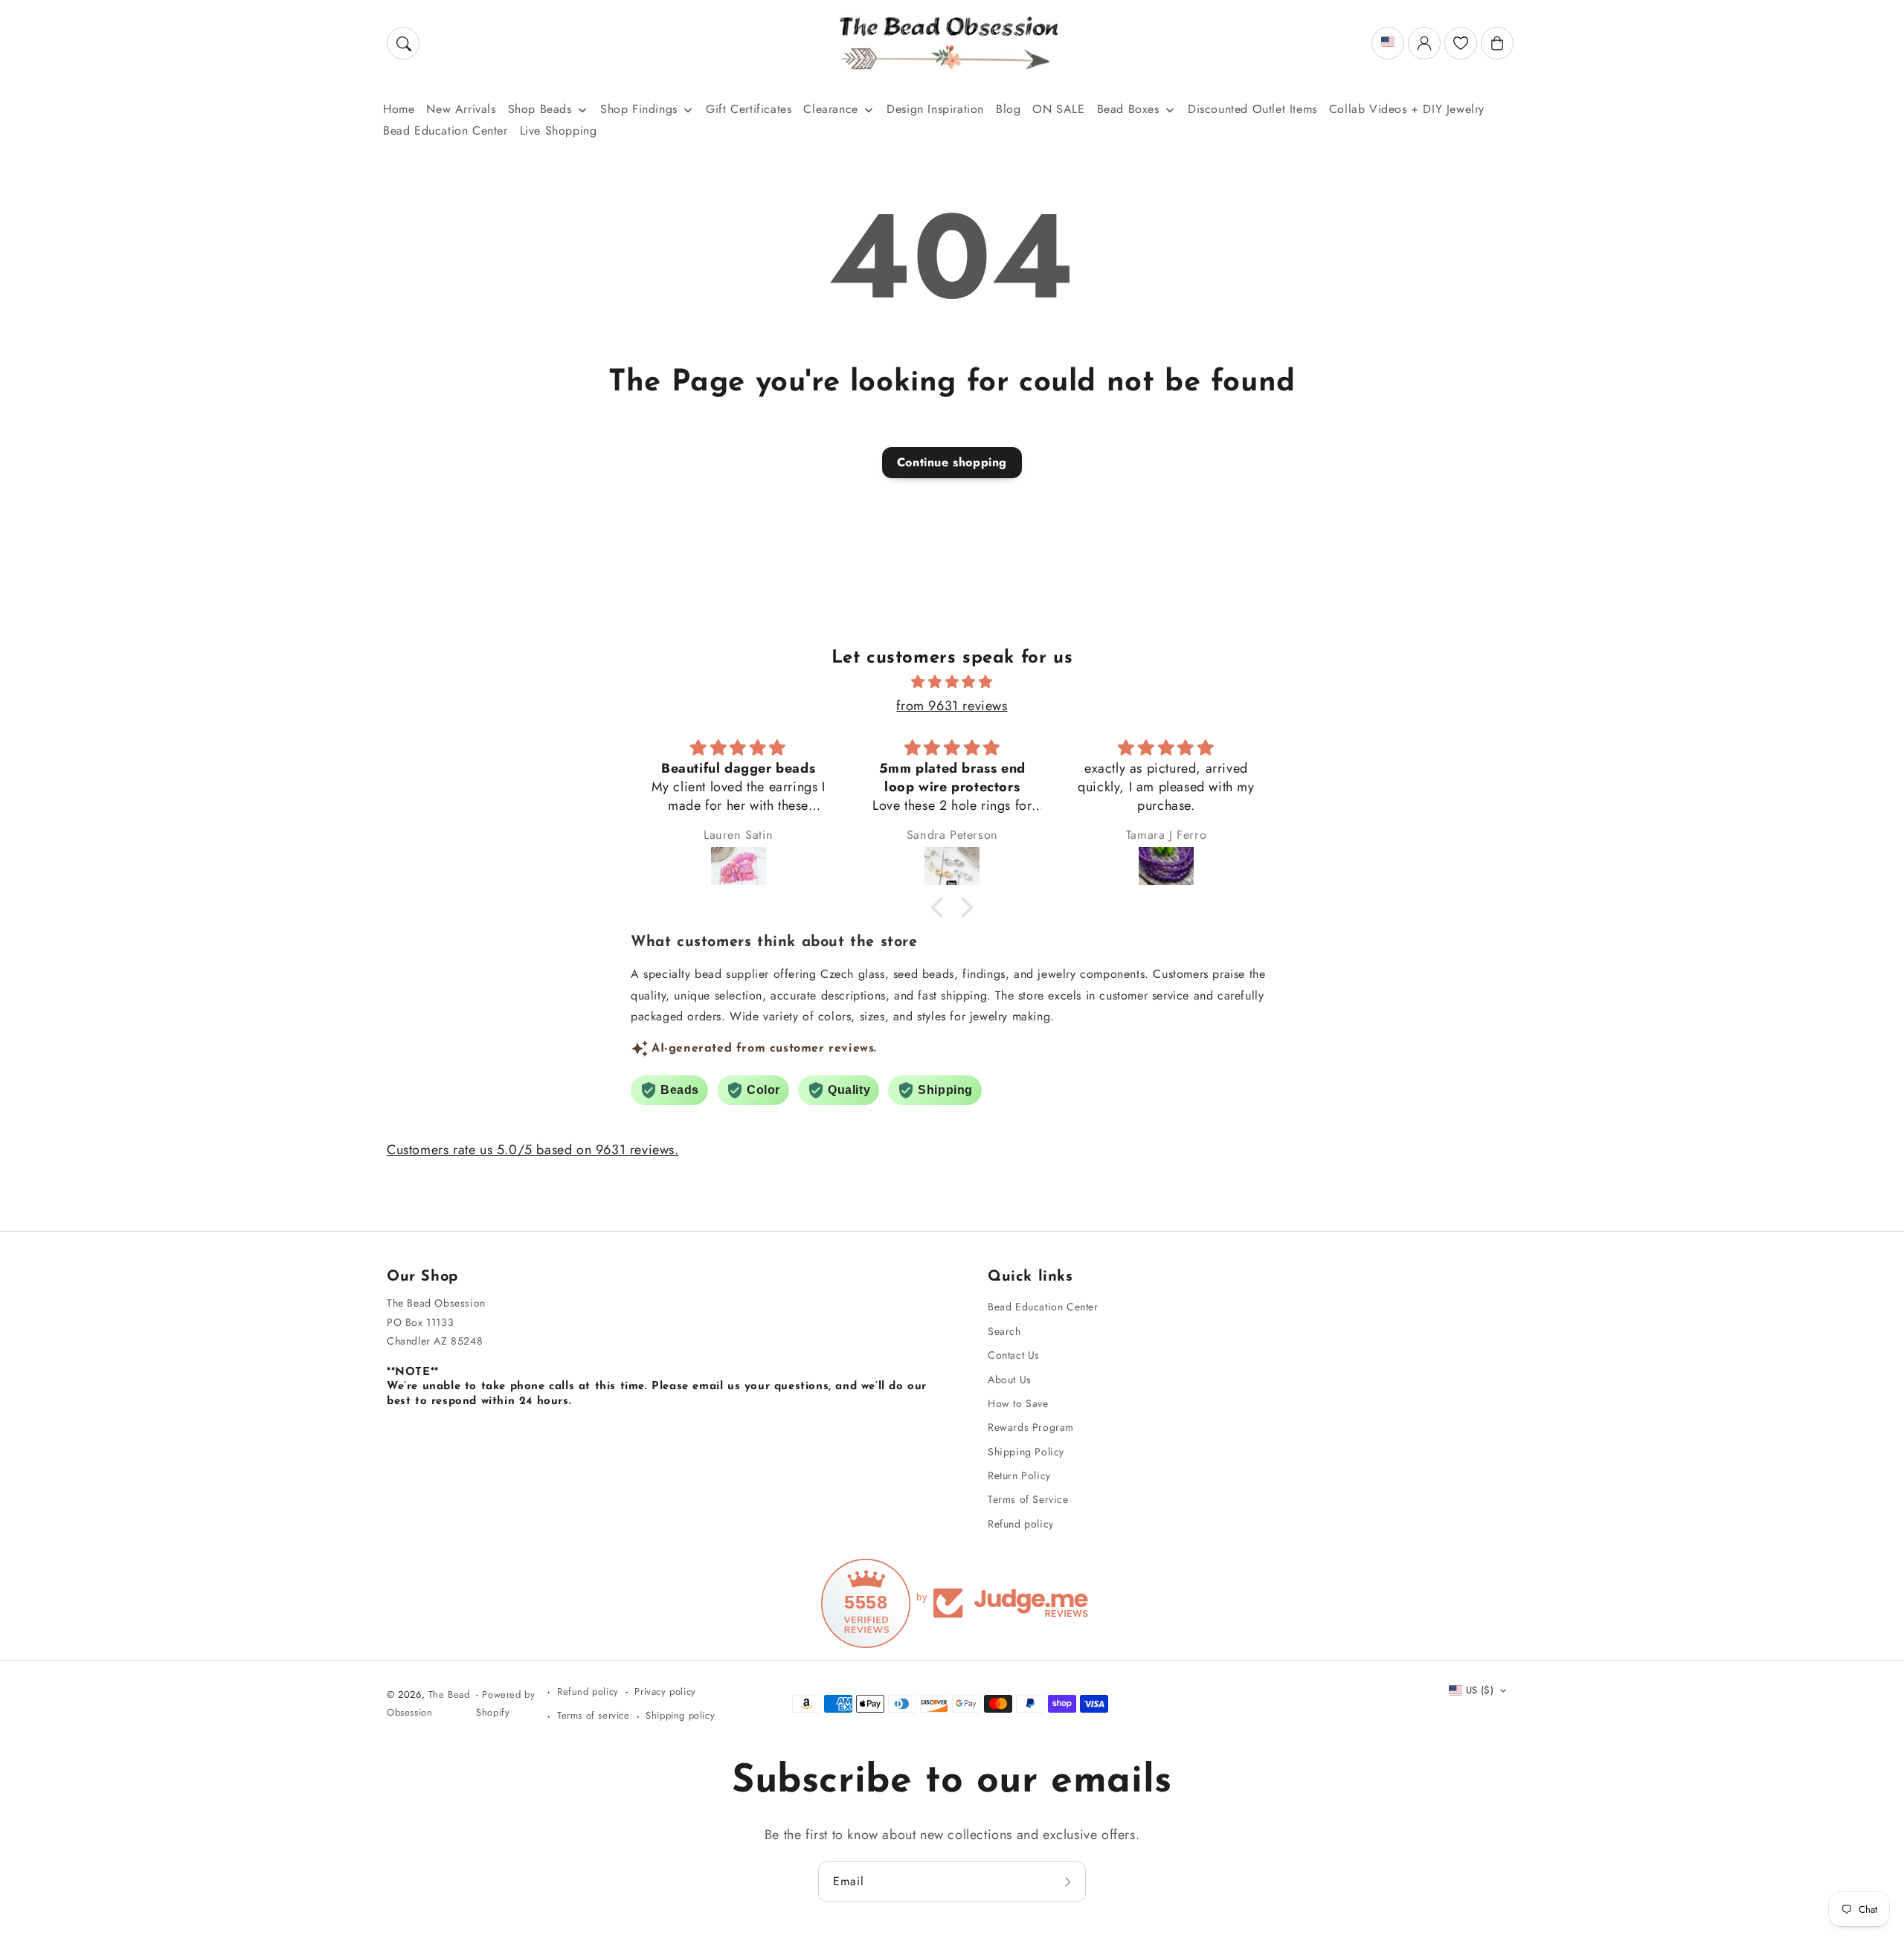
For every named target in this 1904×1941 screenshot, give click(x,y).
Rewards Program (1031, 1427)
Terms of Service (1028, 1499)
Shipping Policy (1026, 1452)
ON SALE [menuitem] (1058, 109)
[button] (403, 43)
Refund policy (1021, 1524)
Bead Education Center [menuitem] (446, 131)
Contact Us (1014, 1355)
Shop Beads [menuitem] (540, 109)
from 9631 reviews (952, 706)
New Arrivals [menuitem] (461, 109)
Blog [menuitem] (1008, 109)
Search (1004, 1331)
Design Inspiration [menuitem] (935, 109)
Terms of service (594, 1715)
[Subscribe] (1070, 1882)
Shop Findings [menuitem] (639, 109)
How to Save (1018, 1403)
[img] (952, 682)
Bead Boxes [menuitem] (1128, 109)
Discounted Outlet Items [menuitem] (1252, 109)
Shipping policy (680, 1715)
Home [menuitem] (399, 109)
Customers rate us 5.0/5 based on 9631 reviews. (533, 1150)
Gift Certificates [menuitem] (749, 109)
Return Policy (1019, 1475)
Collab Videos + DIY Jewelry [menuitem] (1407, 109)
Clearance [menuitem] (830, 109)
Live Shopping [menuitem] (559, 131)
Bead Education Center (1043, 1307)
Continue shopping (952, 462)
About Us (1010, 1380)
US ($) (1480, 1690)
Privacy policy (665, 1691)
